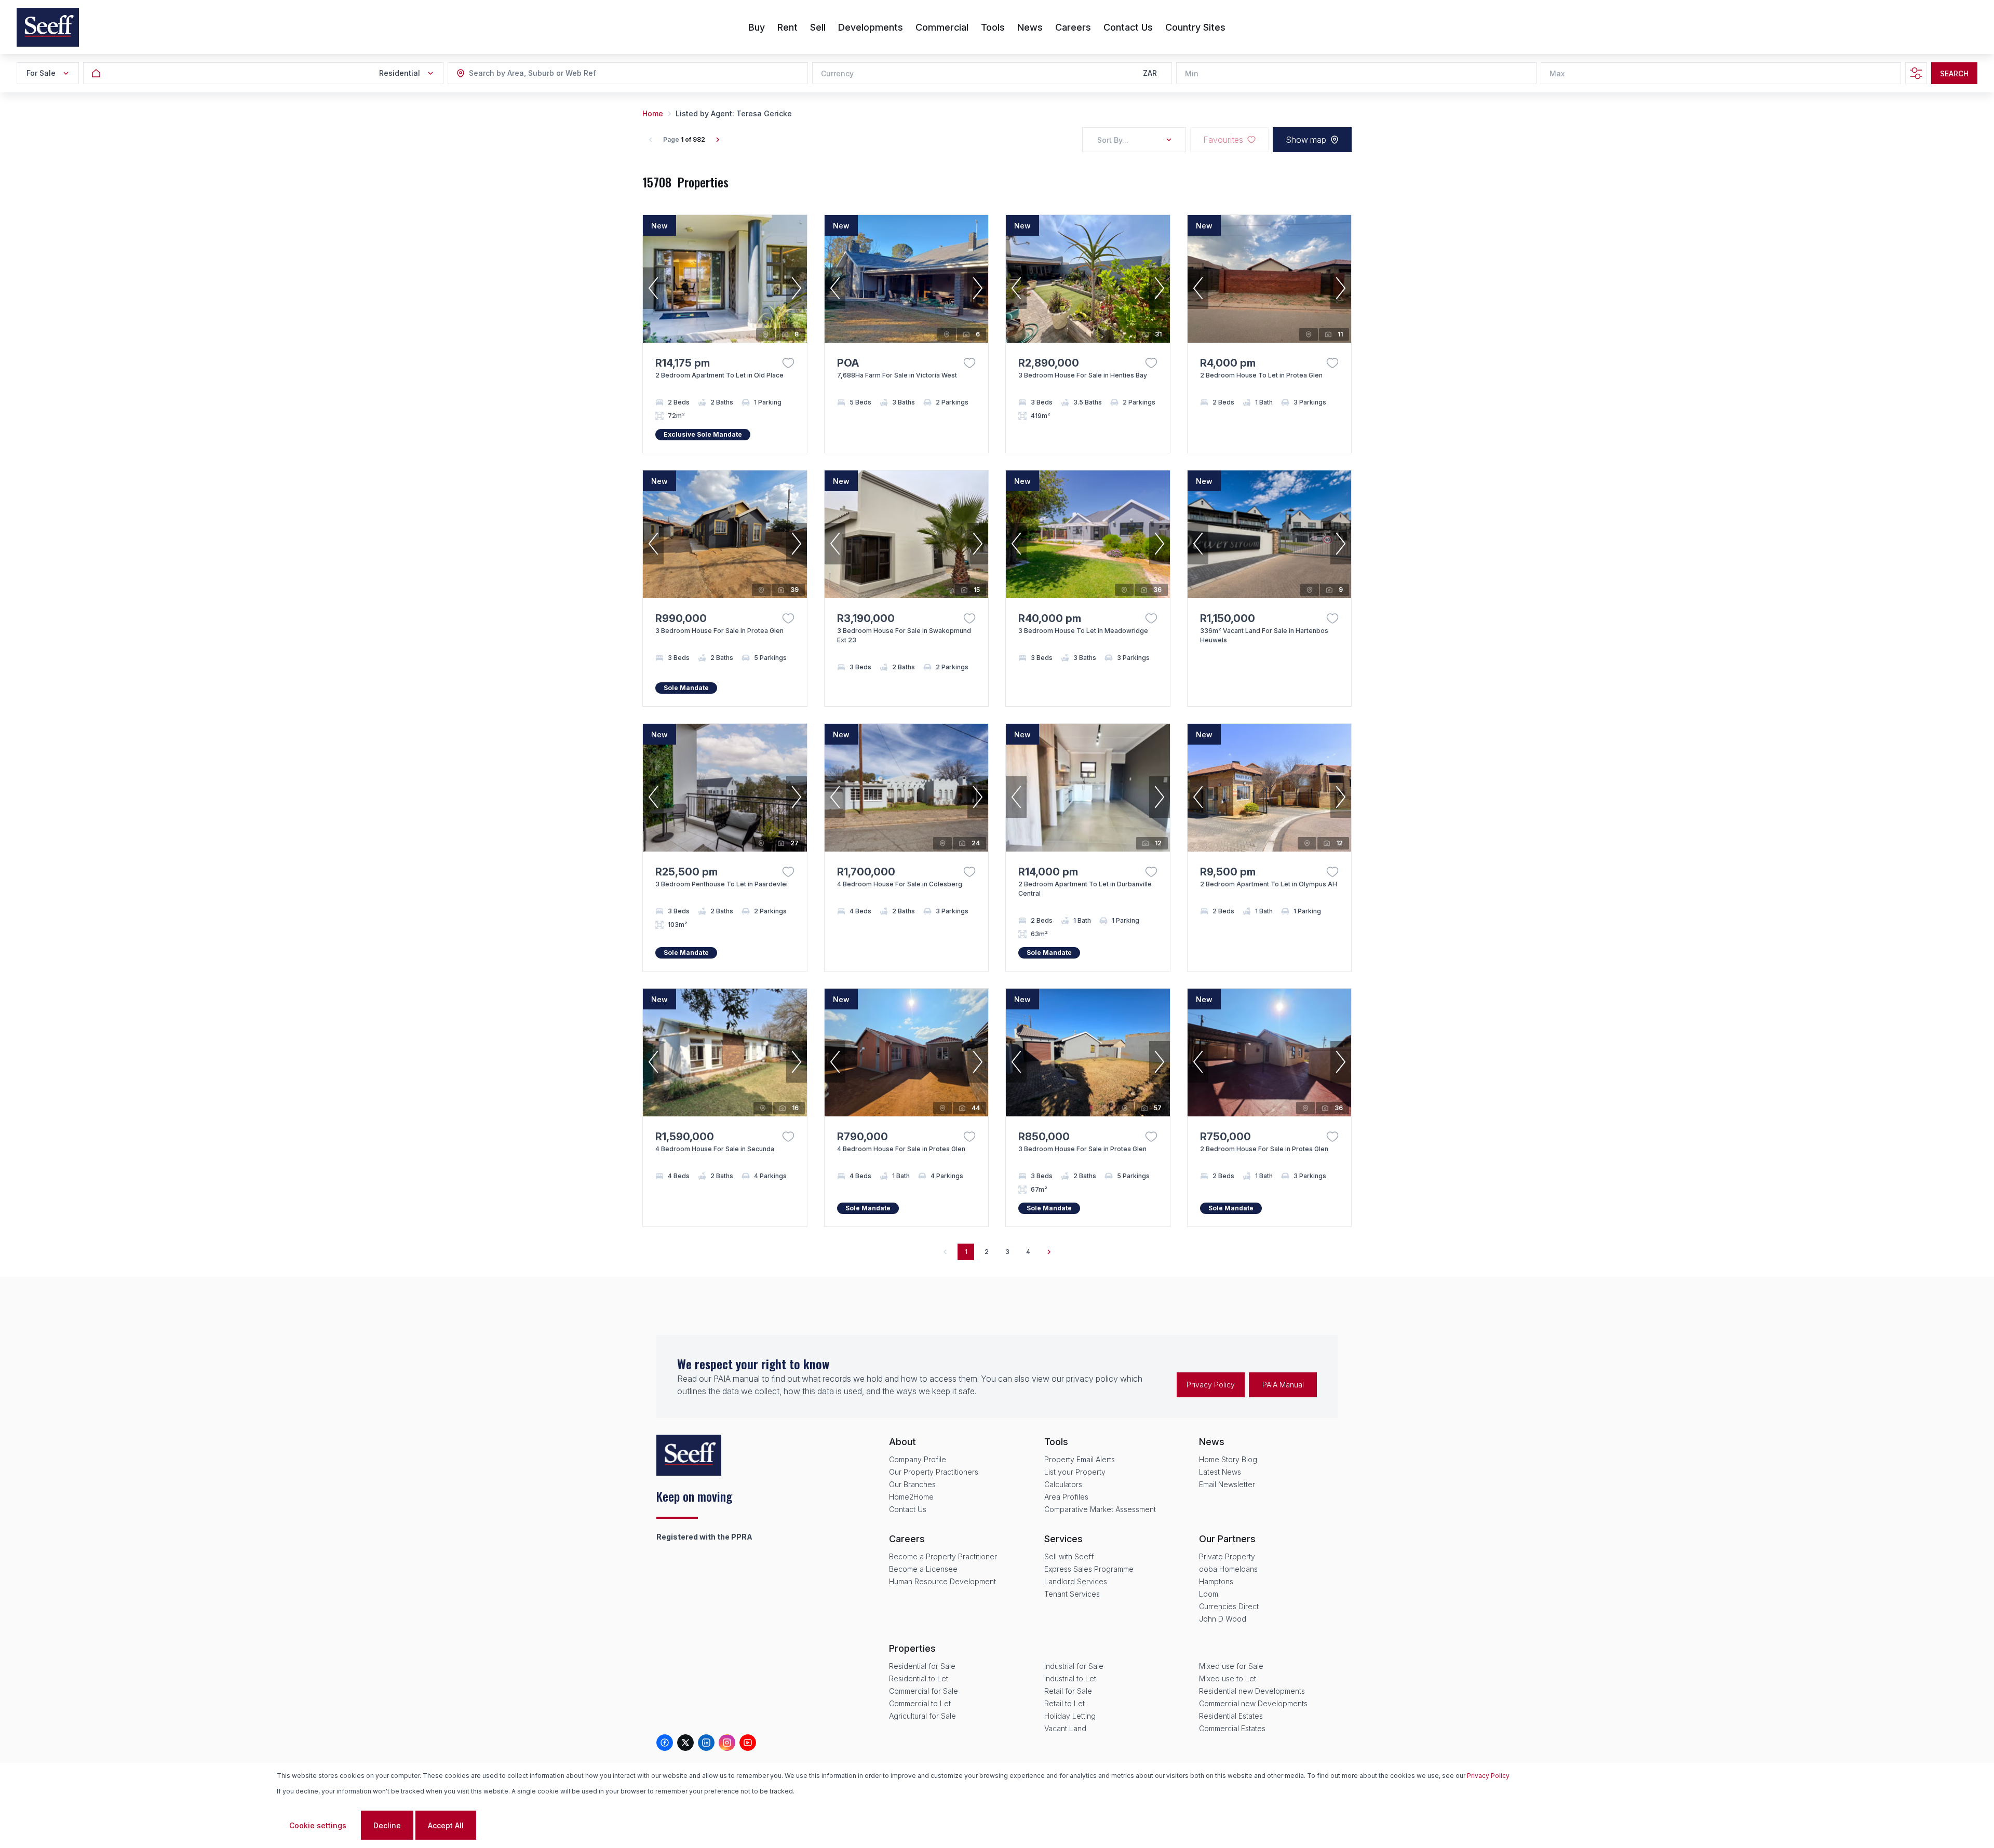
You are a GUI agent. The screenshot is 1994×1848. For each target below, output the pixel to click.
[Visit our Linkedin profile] (706, 1743)
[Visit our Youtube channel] (748, 1743)
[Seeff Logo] (48, 27)
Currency (837, 73)
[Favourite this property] (788, 363)
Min (1192, 73)
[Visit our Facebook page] (665, 1743)
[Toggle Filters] (1916, 73)
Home (653, 113)
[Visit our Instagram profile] (727, 1743)
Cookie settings (318, 1825)
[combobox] (526, 73)
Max (1557, 73)
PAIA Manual (1283, 1385)
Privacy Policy (1211, 1385)
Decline (387, 1825)
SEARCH (1954, 73)
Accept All (446, 1825)
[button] (653, 288)
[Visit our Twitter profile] (685, 1743)
